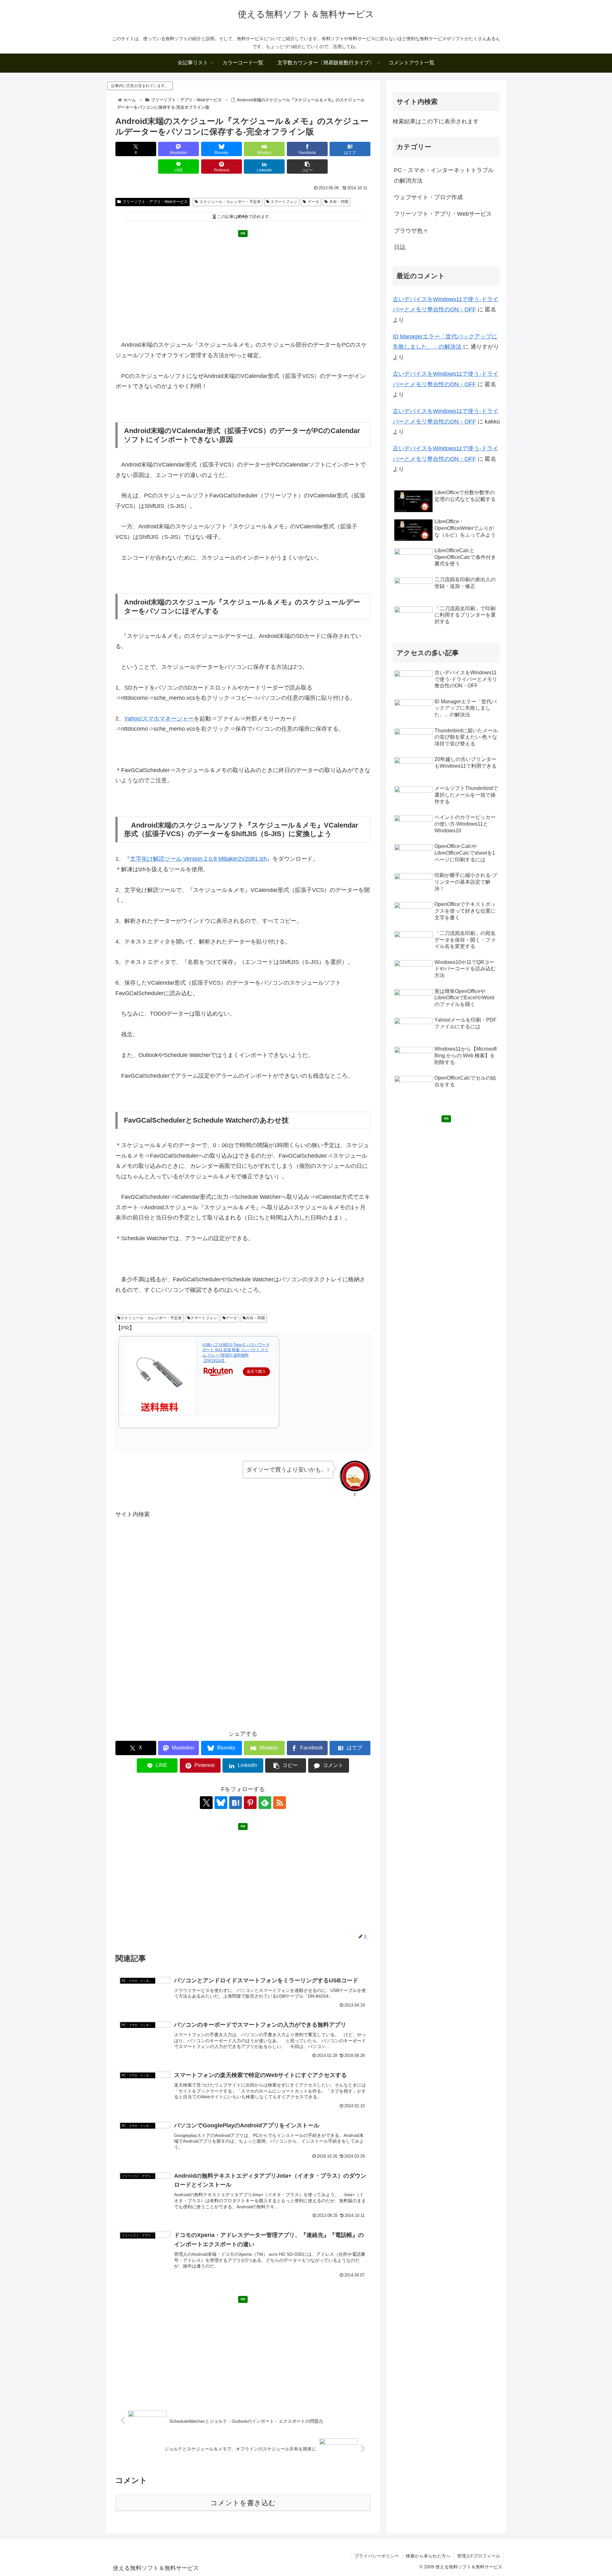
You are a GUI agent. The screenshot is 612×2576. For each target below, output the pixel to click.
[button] (307, 166)
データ (313, 202)
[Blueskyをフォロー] (221, 1803)
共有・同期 (339, 202)
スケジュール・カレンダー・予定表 (230, 202)
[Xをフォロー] (206, 1803)
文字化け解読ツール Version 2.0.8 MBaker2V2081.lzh (198, 859)
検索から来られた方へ (428, 2556)
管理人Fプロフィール (479, 2556)
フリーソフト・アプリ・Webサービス (155, 202)
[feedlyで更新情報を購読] (265, 1803)
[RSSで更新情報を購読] (280, 1803)
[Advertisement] (243, 285)
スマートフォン (284, 202)
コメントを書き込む (243, 2503)
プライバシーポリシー (377, 2556)
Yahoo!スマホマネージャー (159, 719)
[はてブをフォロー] (236, 1803)
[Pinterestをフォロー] (250, 1803)
